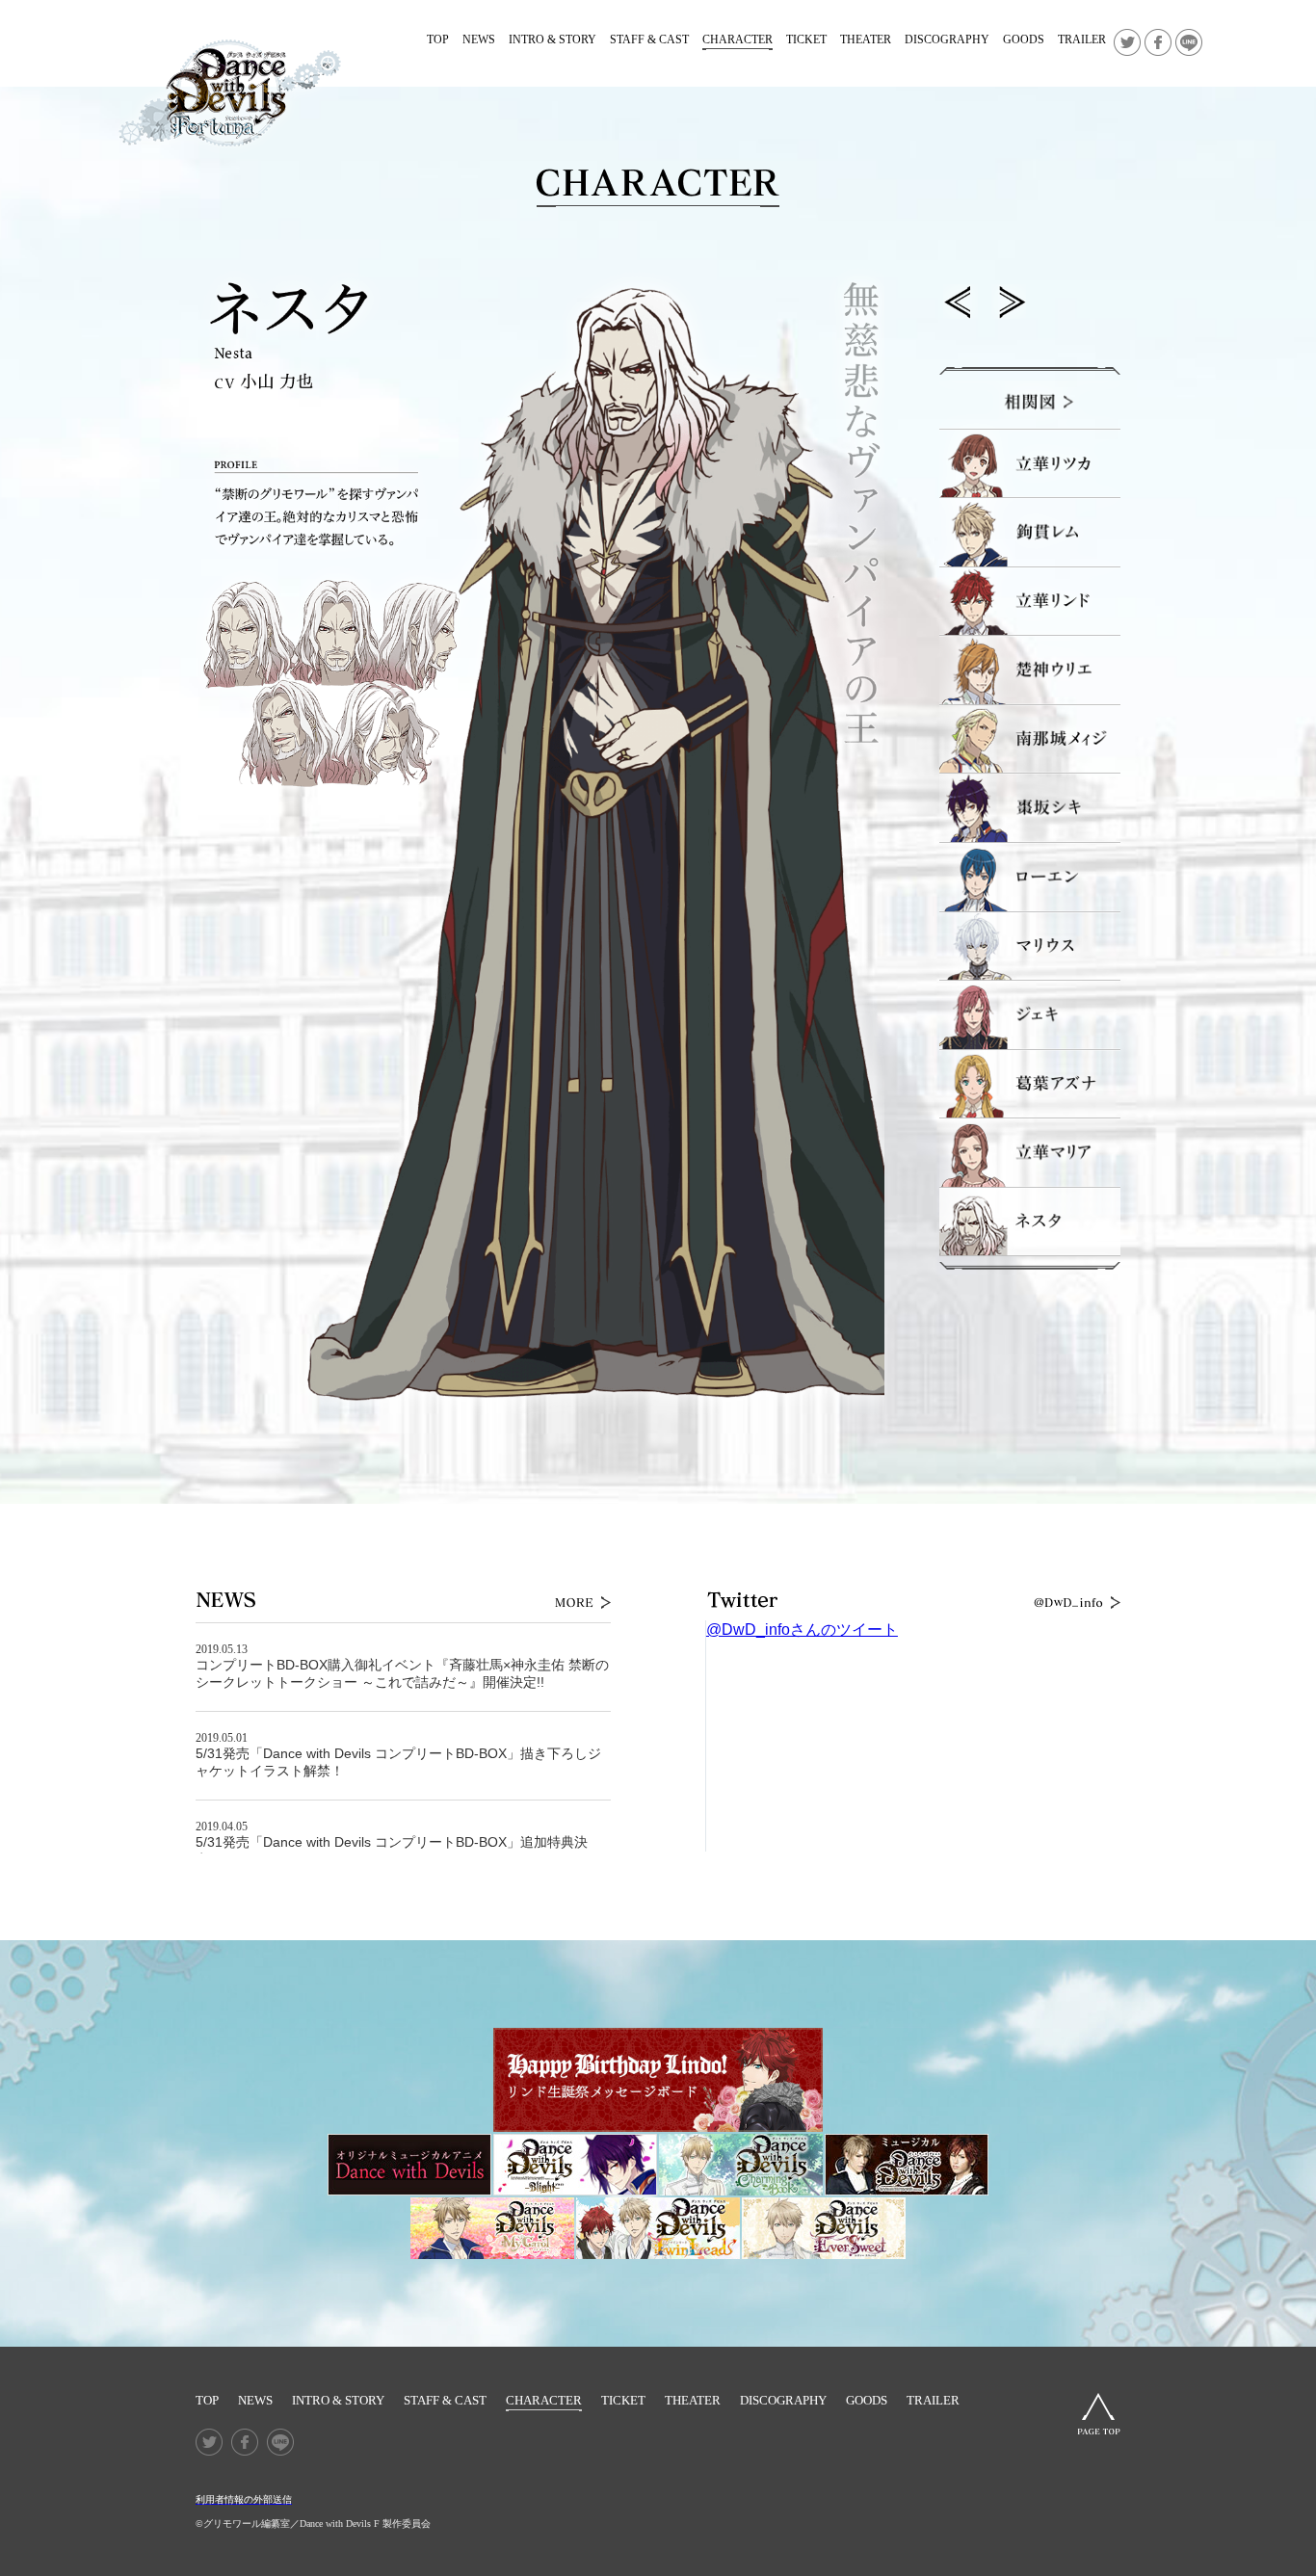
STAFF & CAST (649, 39)
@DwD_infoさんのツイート (802, 1630)
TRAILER (1082, 39)
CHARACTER (737, 39)
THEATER (866, 39)
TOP (438, 39)
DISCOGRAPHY (947, 39)
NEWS (479, 39)
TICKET (806, 39)
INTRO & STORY (553, 39)
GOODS (1024, 39)
